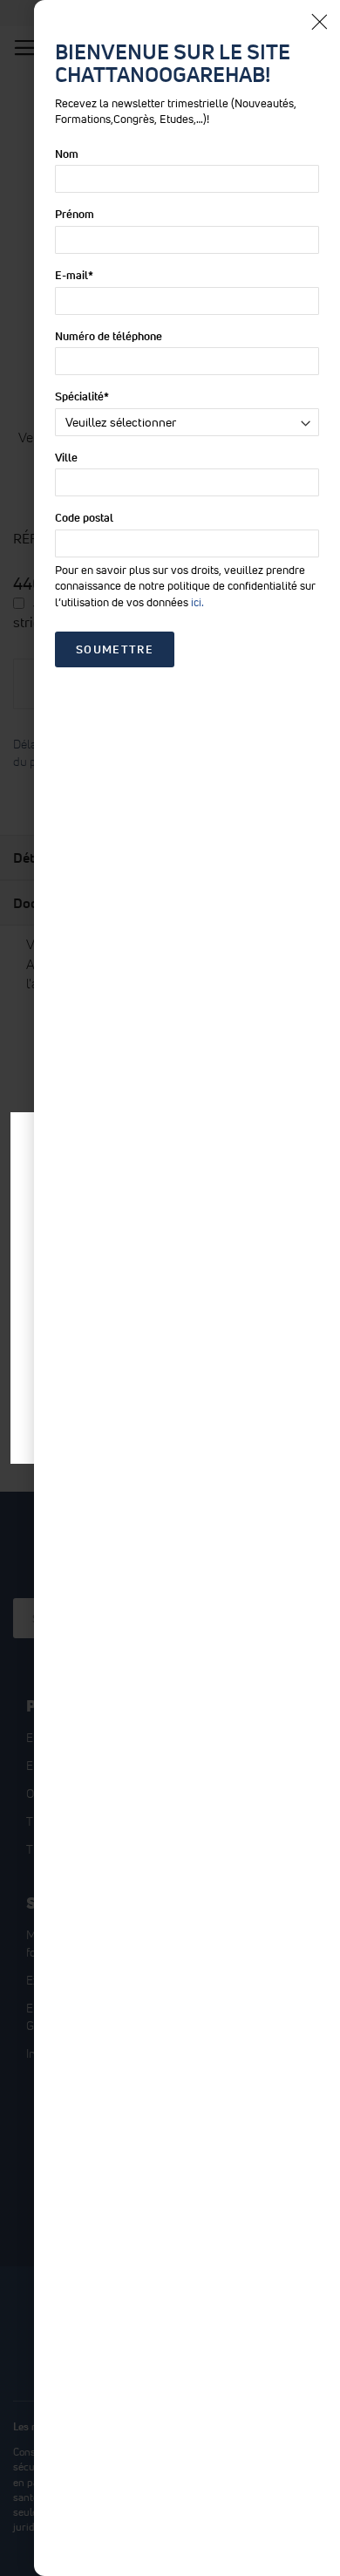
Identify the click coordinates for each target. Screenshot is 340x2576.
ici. (197, 602)
